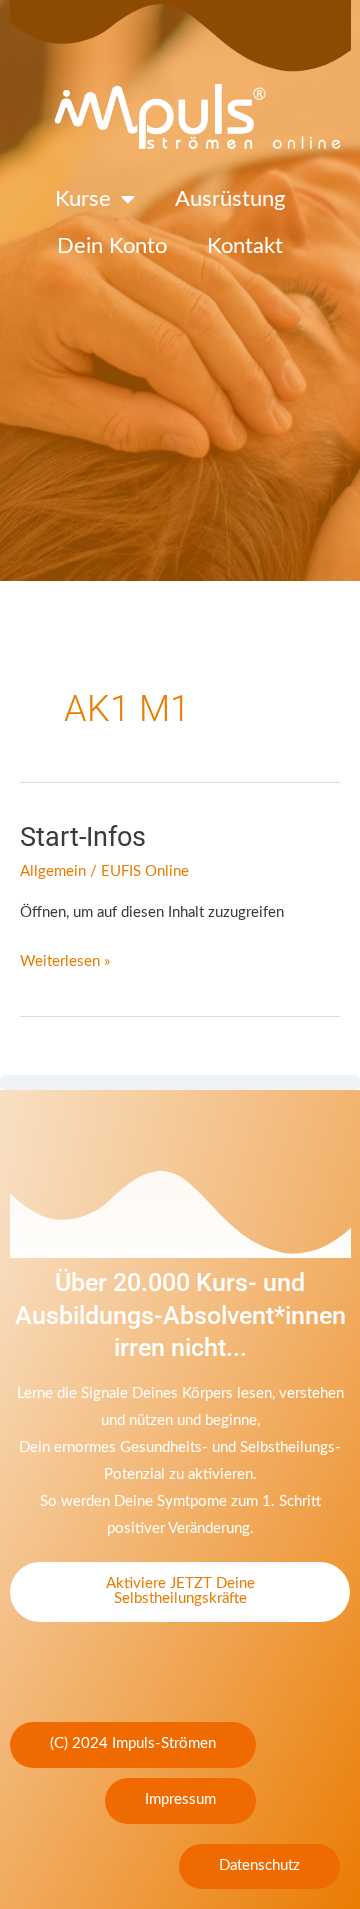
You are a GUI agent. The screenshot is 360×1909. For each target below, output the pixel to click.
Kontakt (245, 246)
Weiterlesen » (65, 958)
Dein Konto (112, 246)
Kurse (83, 199)
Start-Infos (83, 837)
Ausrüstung (230, 199)
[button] (133, 1745)
